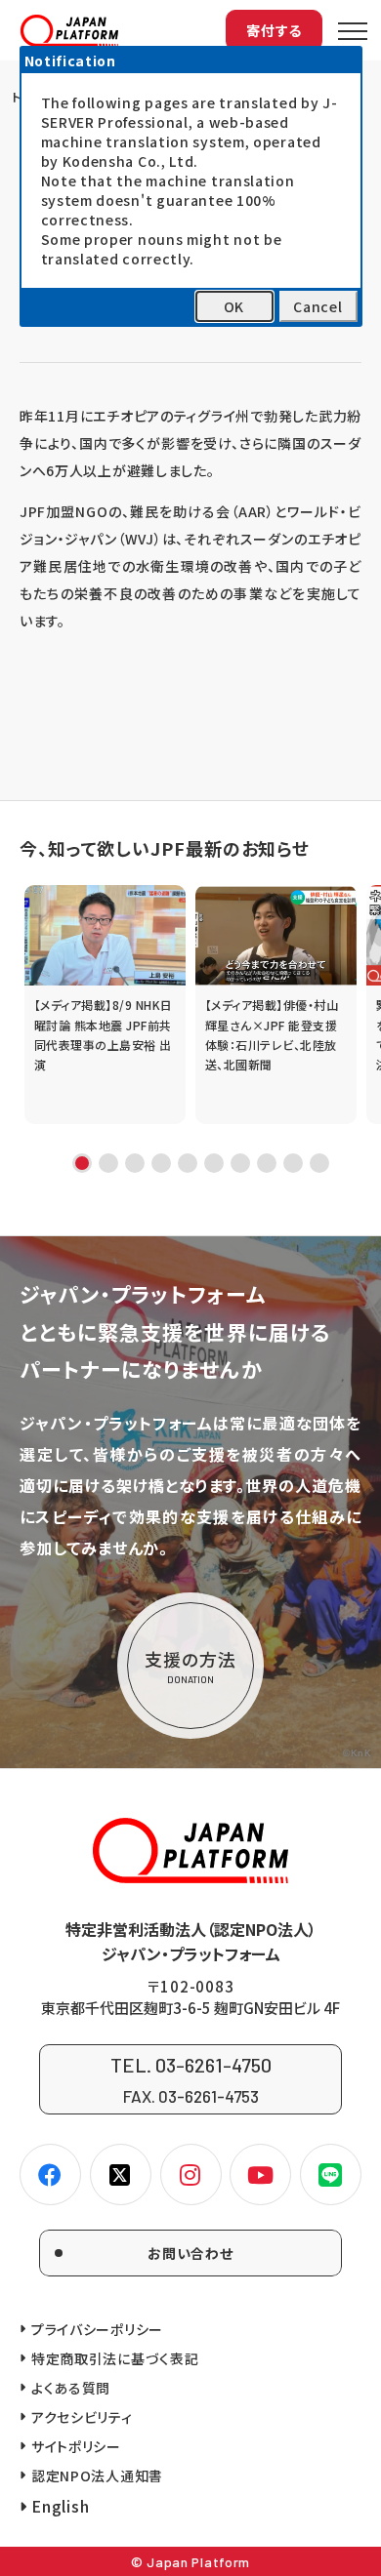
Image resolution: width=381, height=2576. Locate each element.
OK (234, 306)
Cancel (317, 306)
